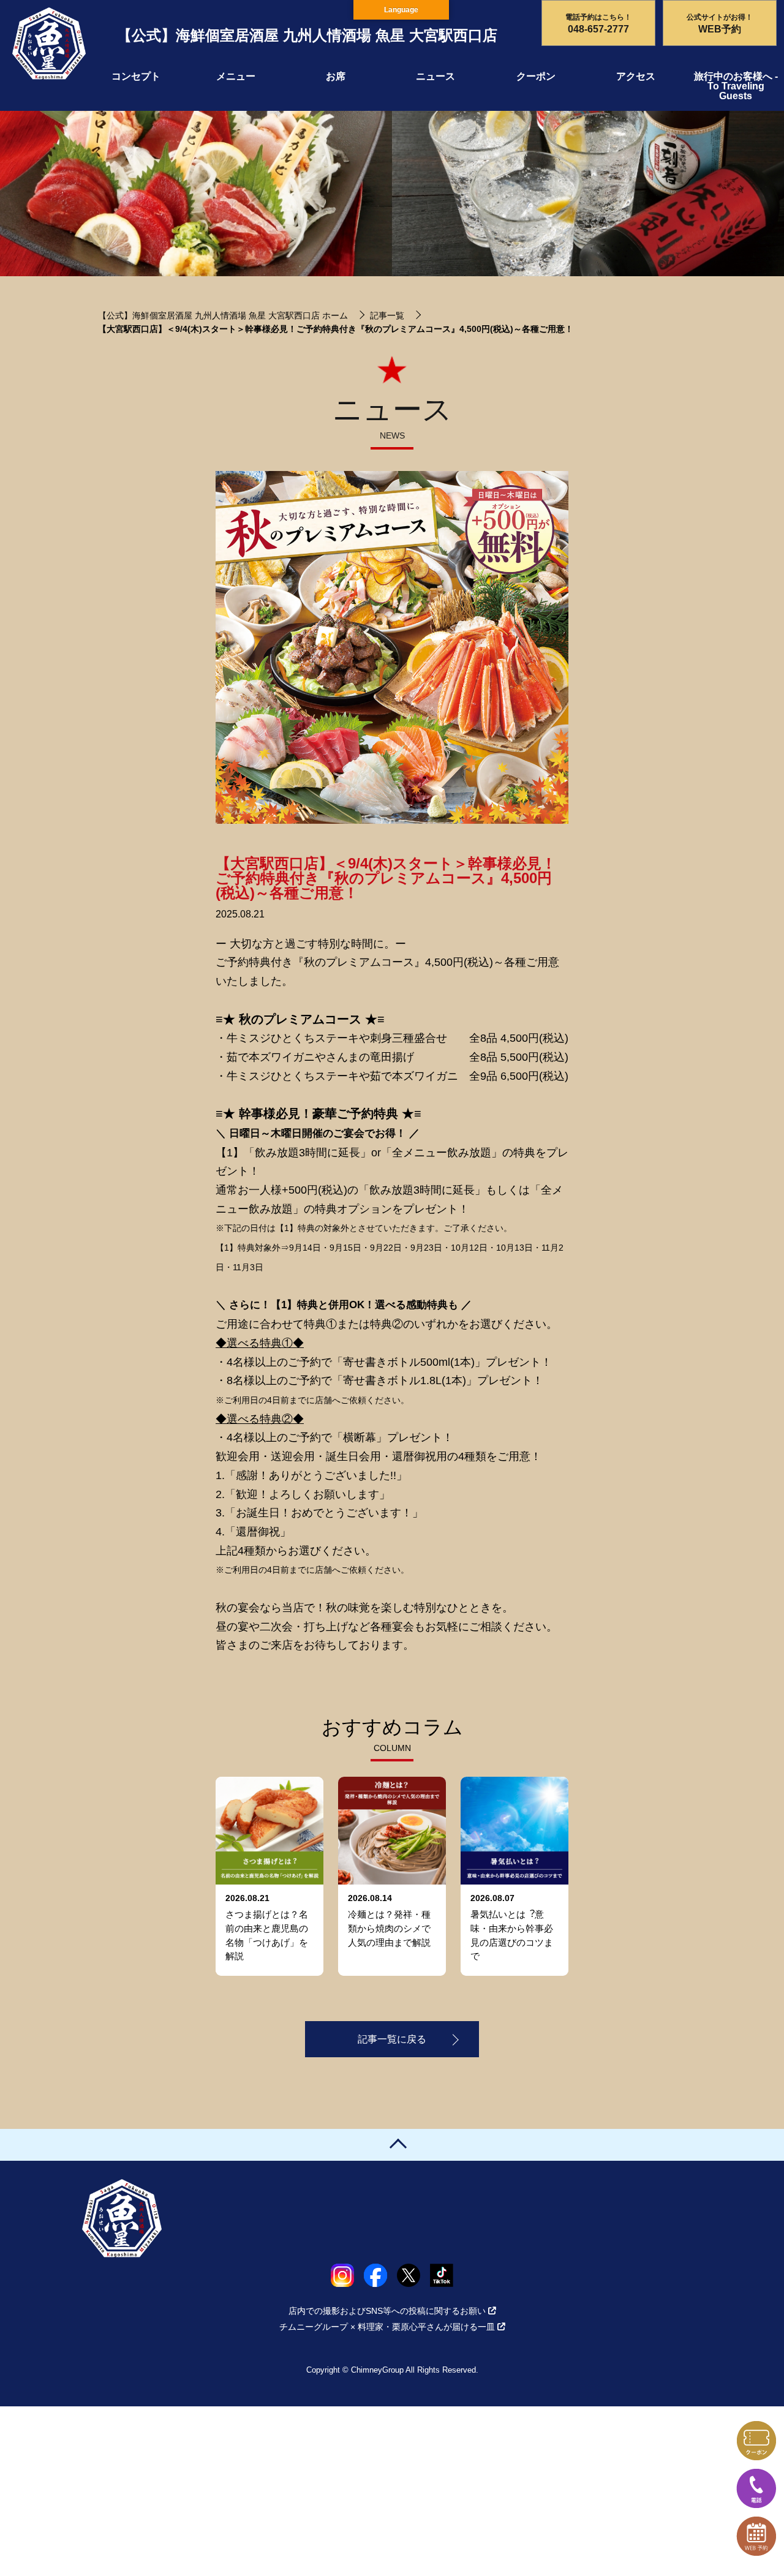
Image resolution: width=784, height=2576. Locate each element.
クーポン (536, 76)
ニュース (435, 76)
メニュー (236, 76)
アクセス (636, 76)
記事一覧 (387, 315)
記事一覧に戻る (392, 2039)
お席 (336, 76)
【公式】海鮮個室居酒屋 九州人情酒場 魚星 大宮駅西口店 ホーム (223, 315)
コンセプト (136, 76)
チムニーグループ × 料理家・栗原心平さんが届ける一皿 (387, 2327)
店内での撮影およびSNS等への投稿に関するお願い (387, 2311)
